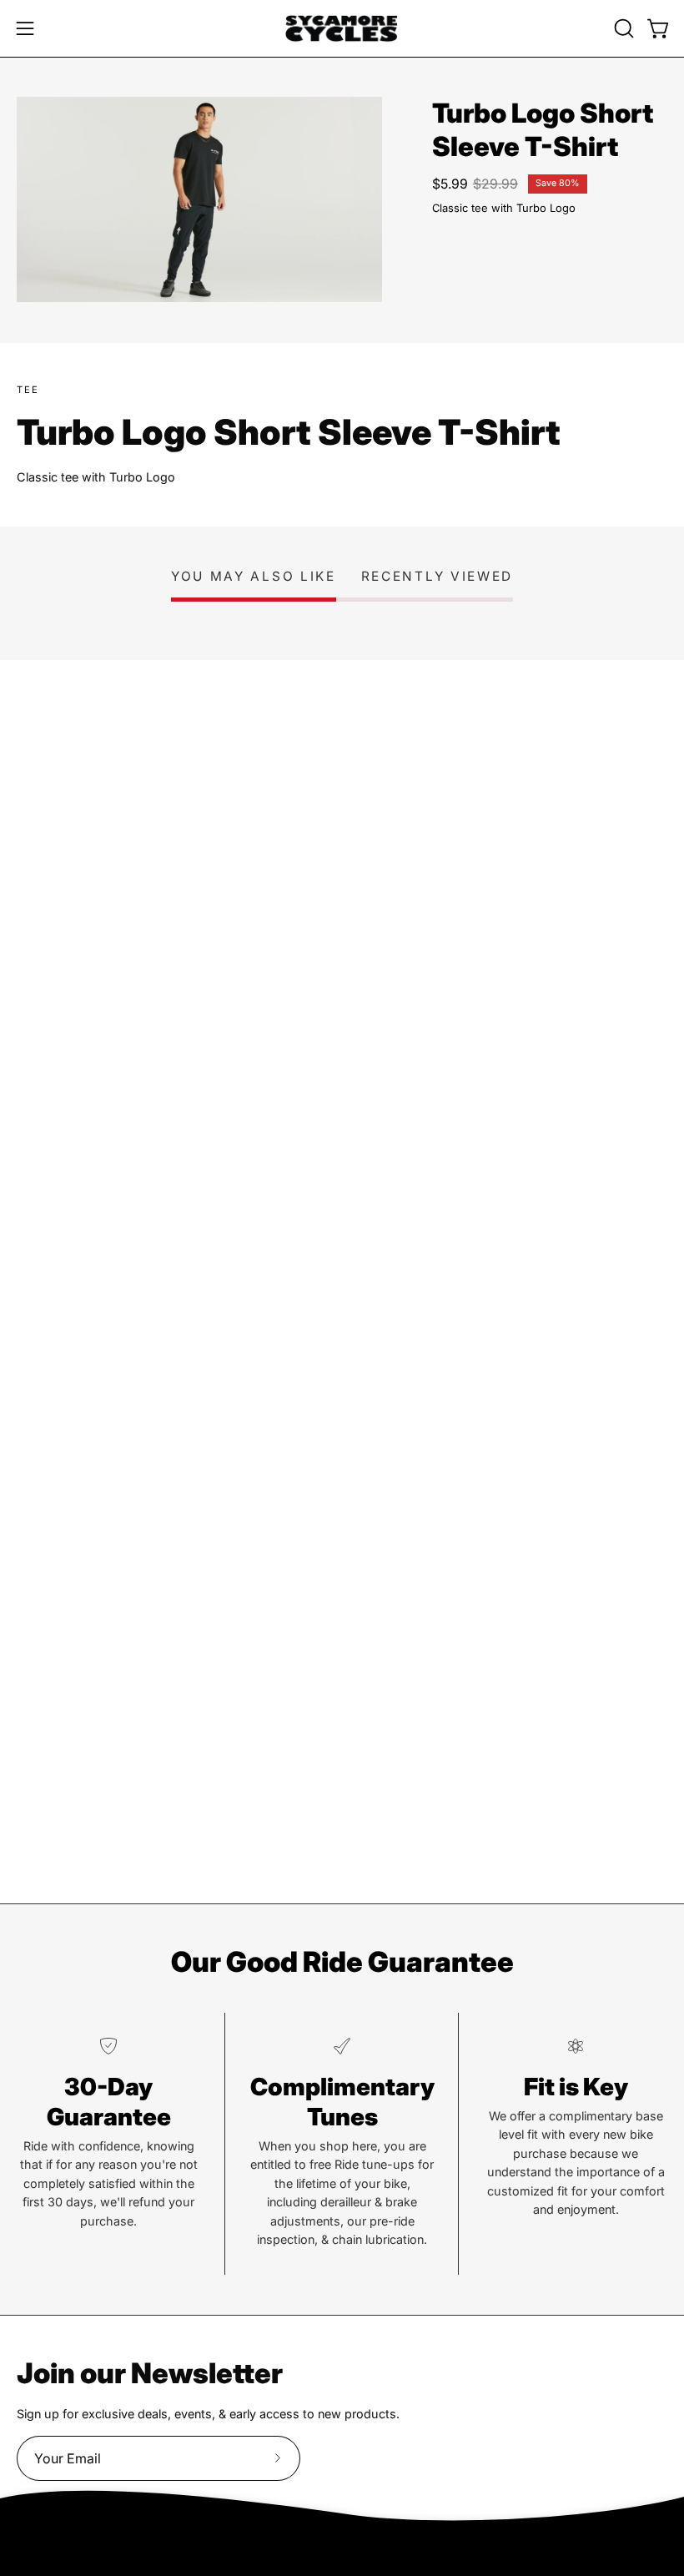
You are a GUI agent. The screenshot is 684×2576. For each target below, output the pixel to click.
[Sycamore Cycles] (342, 28)
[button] (622, 28)
